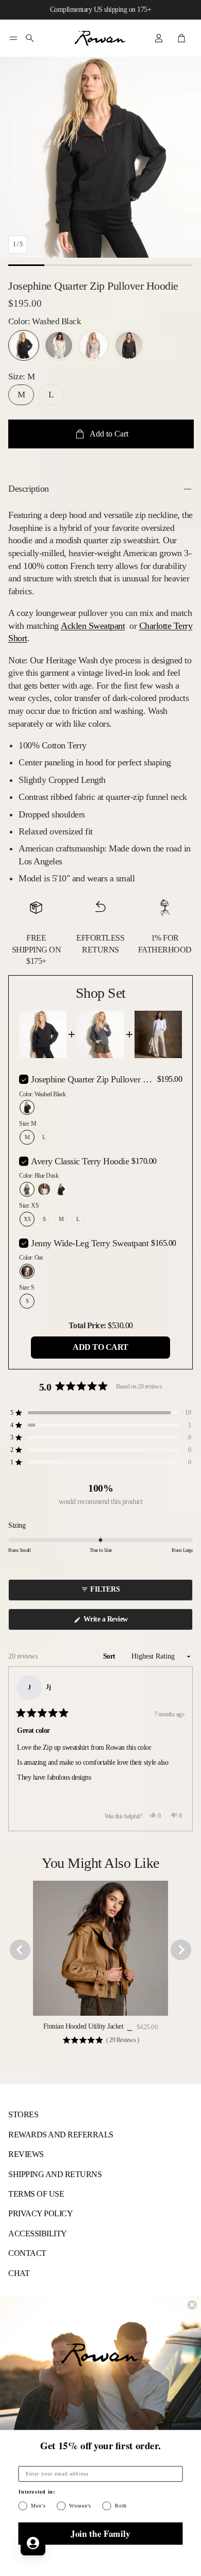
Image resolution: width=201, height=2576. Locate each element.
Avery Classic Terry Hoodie (80, 1161)
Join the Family (100, 2533)
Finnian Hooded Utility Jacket (83, 2026)
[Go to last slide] (20, 1950)
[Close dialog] (192, 2305)
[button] (13, 38)
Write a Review (107, 1622)
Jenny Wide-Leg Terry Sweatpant (90, 1243)
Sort (110, 1656)
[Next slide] (181, 1950)
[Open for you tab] (33, 2543)
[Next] (180, 1749)
